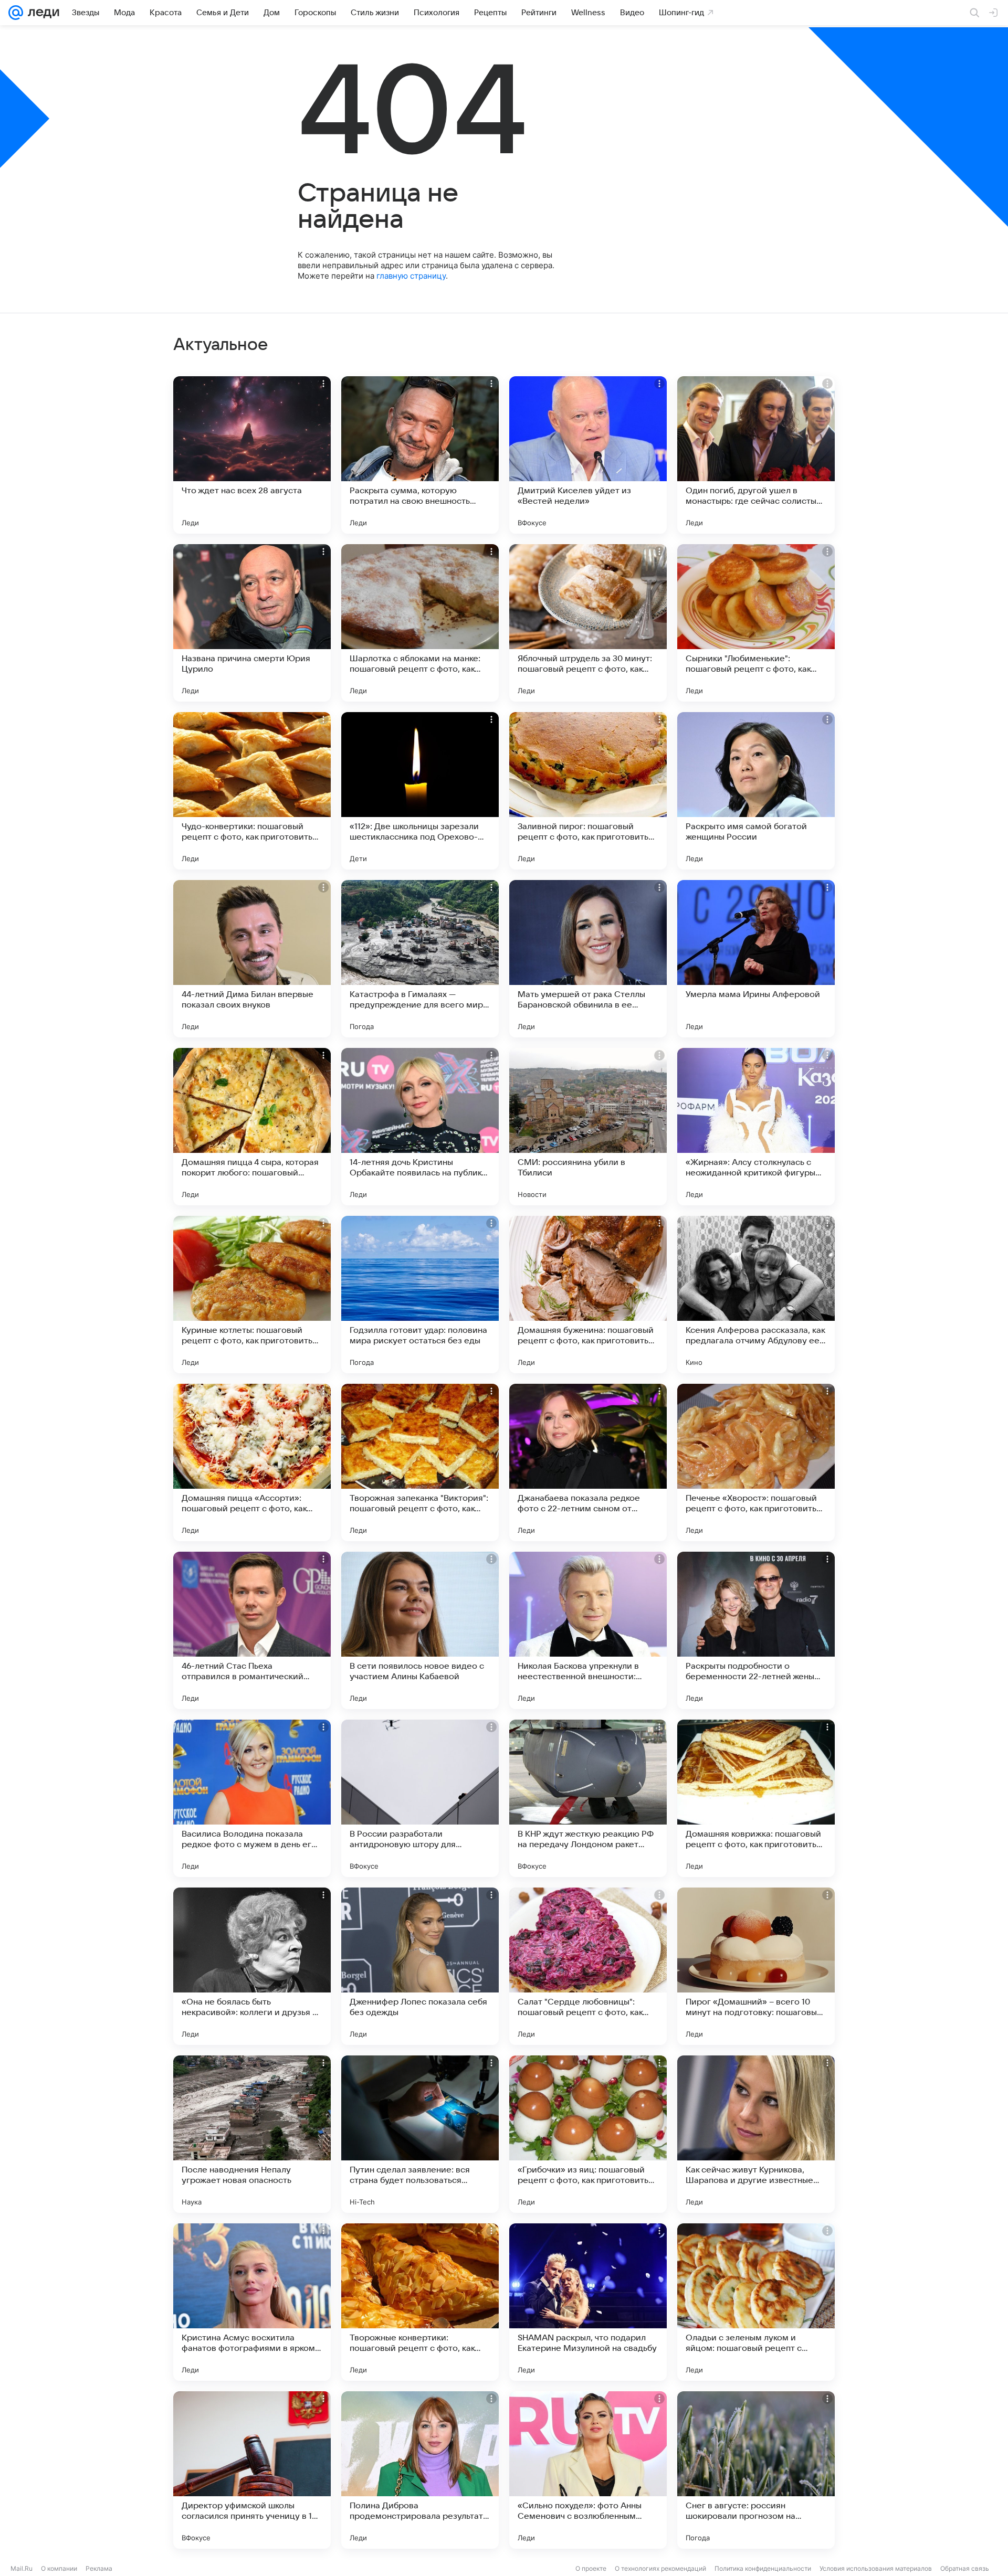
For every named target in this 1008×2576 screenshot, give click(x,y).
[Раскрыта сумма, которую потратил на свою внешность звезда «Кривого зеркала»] (420, 455)
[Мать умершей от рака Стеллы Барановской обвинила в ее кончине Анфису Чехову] (588, 959)
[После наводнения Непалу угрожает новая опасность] (252, 2134)
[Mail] (16, 13)
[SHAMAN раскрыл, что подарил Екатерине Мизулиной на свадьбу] (588, 2302)
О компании (59, 2568)
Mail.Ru (22, 2568)
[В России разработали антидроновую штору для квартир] (420, 1798)
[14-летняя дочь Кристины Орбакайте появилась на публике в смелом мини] (420, 1127)
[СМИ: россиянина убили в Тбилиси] (588, 1127)
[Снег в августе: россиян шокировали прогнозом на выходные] (756, 2470)
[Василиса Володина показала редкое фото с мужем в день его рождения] (252, 1798)
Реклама (99, 2568)
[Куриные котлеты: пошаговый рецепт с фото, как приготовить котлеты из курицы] (252, 1295)
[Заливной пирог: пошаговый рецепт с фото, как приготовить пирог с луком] (588, 791)
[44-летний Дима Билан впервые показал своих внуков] (252, 959)
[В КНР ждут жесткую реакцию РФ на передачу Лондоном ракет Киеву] (588, 1798)
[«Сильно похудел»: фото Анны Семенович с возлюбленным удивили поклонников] (588, 2470)
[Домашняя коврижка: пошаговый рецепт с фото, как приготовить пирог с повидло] (756, 1798)
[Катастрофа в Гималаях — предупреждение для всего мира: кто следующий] (420, 959)
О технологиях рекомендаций (660, 2568)
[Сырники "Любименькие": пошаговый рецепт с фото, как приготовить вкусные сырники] (756, 623)
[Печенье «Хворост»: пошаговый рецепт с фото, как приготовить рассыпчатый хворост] (756, 1462)
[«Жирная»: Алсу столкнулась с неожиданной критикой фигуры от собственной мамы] (756, 1127)
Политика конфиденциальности (763, 2568)
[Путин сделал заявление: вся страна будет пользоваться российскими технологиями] (420, 2134)
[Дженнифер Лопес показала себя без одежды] (420, 1966)
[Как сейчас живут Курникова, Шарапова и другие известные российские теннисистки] (756, 2134)
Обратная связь (965, 2568)
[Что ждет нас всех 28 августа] (252, 455)
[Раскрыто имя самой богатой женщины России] (756, 791)
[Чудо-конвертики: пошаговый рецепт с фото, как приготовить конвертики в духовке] (252, 791)
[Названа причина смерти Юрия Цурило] (252, 623)
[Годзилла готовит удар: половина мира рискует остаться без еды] (420, 1295)
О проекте (591, 2568)
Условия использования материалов (876, 2568)
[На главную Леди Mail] (41, 13)
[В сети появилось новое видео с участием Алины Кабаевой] (420, 1630)
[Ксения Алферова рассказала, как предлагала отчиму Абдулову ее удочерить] (756, 1295)
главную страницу (411, 276)
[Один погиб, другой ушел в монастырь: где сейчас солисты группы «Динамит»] (756, 455)
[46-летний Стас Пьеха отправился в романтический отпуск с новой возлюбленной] (252, 1630)
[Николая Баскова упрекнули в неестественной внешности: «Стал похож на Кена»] (588, 1630)
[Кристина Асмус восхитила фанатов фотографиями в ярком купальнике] (252, 2302)
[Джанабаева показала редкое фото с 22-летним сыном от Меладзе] (588, 1462)
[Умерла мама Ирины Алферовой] (756, 959)
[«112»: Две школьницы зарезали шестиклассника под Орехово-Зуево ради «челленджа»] (420, 791)
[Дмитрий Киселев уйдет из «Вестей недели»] (588, 455)
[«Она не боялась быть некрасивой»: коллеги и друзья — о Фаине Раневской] (252, 1966)
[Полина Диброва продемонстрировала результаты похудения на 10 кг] (420, 2470)
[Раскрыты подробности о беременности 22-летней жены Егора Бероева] (756, 1630)
